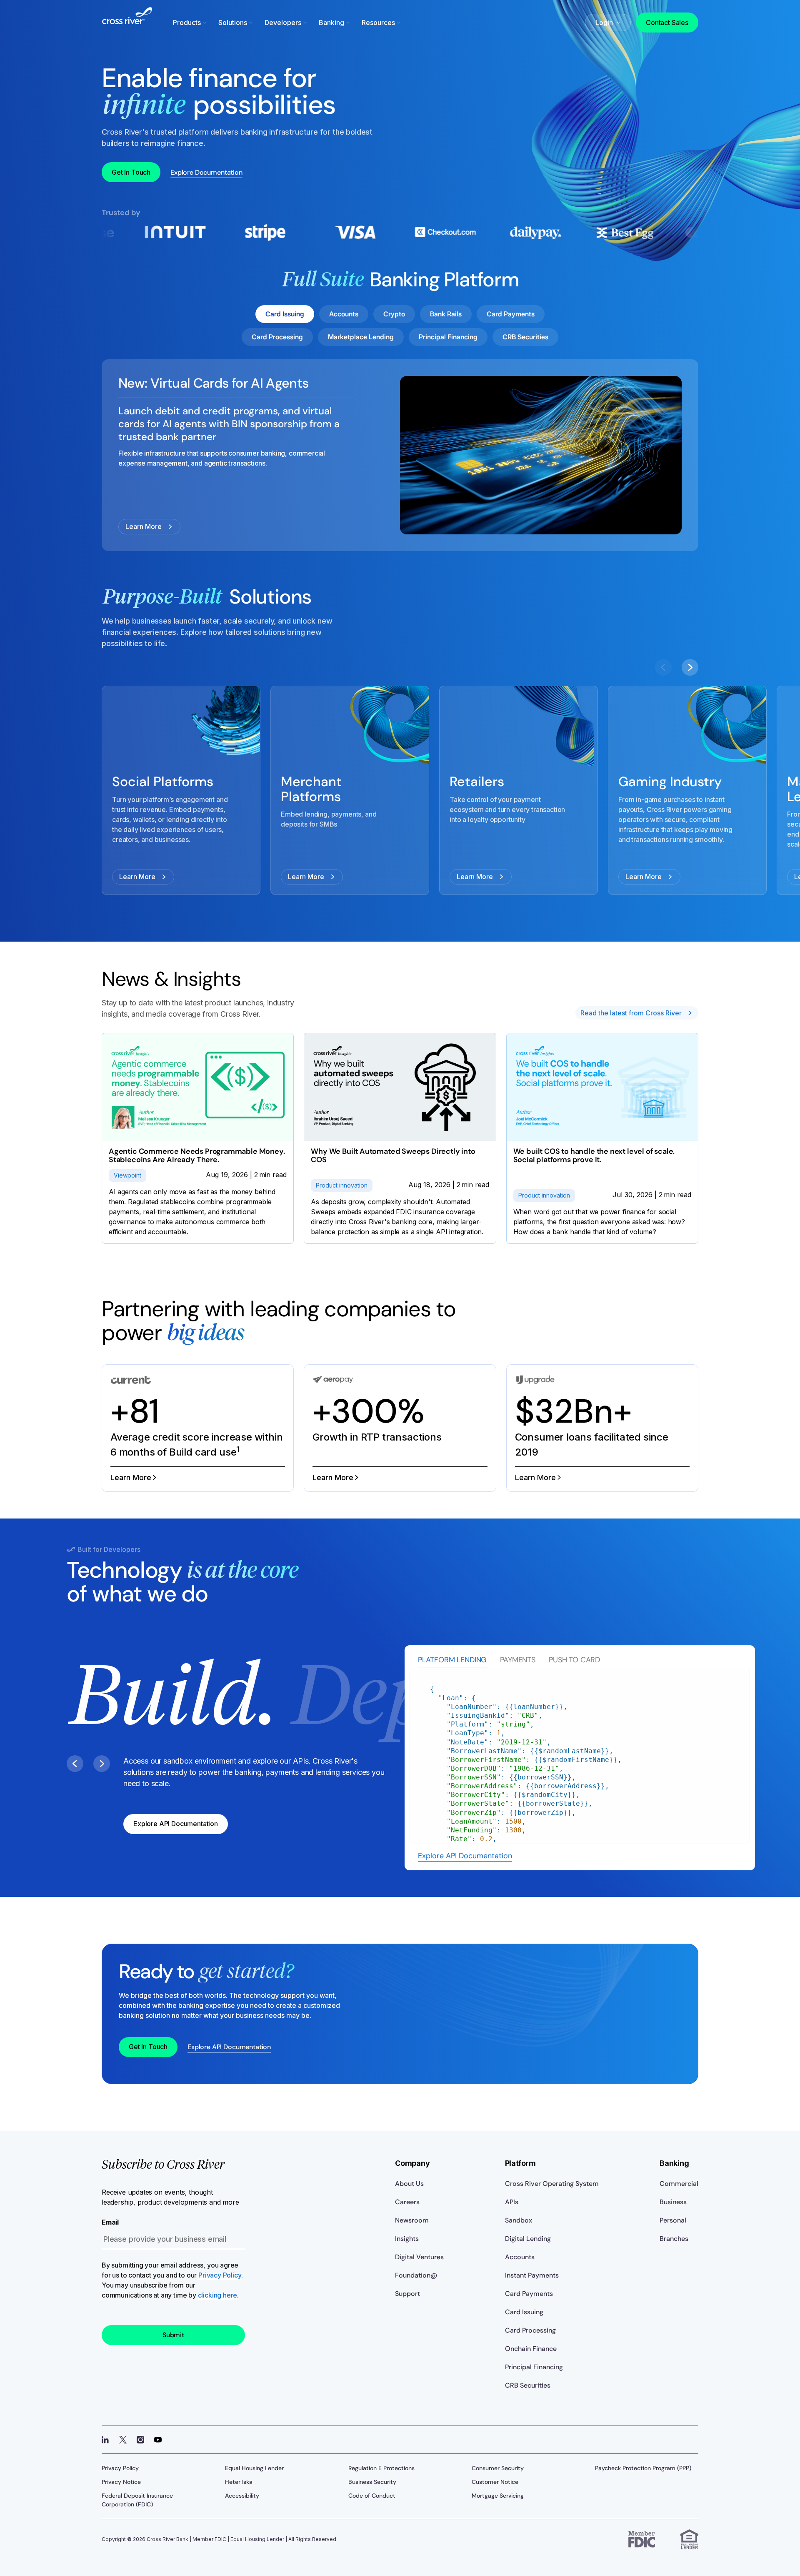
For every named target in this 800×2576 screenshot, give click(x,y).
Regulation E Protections (381, 2468)
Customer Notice (495, 2482)
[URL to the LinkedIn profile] (105, 2440)
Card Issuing (524, 2312)
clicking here (218, 2295)
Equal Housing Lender (254, 2468)
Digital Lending (528, 2239)
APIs (512, 2202)
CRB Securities (528, 2385)
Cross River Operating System (552, 2184)
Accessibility (242, 2496)
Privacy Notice (121, 2482)
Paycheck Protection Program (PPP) (643, 2468)
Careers (407, 2202)
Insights (407, 2239)
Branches (674, 2239)
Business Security (372, 2482)
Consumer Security (498, 2468)
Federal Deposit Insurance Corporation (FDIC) (137, 2500)
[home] (127, 21)
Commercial (679, 2184)
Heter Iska (239, 2482)
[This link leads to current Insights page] (198, 1138)
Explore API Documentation (465, 1856)
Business (673, 2202)
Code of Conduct (372, 2496)
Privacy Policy (220, 2275)
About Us (409, 2184)
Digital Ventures (419, 2257)
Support (407, 2294)
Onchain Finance (531, 2349)
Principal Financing (534, 2367)
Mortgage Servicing (498, 2496)
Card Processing (530, 2330)
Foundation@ (416, 2275)
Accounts (520, 2257)
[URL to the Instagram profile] (140, 2440)
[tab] (452, 1660)
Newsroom (412, 2220)
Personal (673, 2220)
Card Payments (529, 2294)
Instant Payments (532, 2275)
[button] (191, 23)
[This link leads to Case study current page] (198, 1428)
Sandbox (519, 2220)
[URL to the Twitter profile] (123, 2440)
